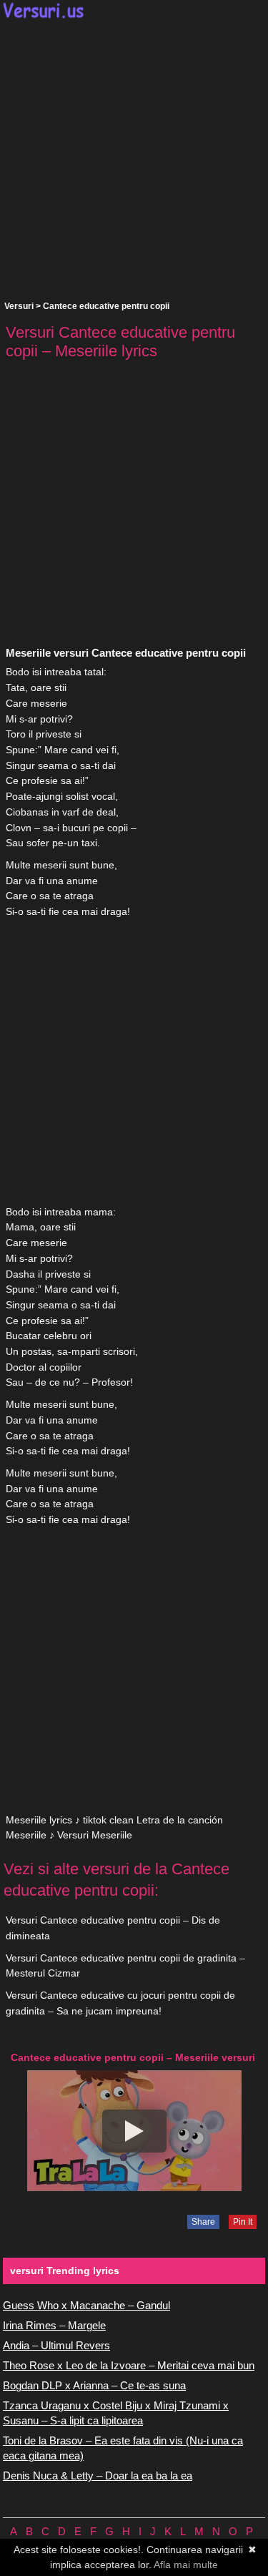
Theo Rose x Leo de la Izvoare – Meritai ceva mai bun (129, 2365)
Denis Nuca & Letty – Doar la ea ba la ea (98, 2475)
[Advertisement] (134, 160)
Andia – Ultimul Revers (56, 2345)
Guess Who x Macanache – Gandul (86, 2305)
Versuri (19, 306)
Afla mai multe (186, 2565)
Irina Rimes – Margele (54, 2325)
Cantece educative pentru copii (106, 306)
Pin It (243, 2222)
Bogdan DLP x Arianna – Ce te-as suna (94, 2385)
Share (203, 2222)
